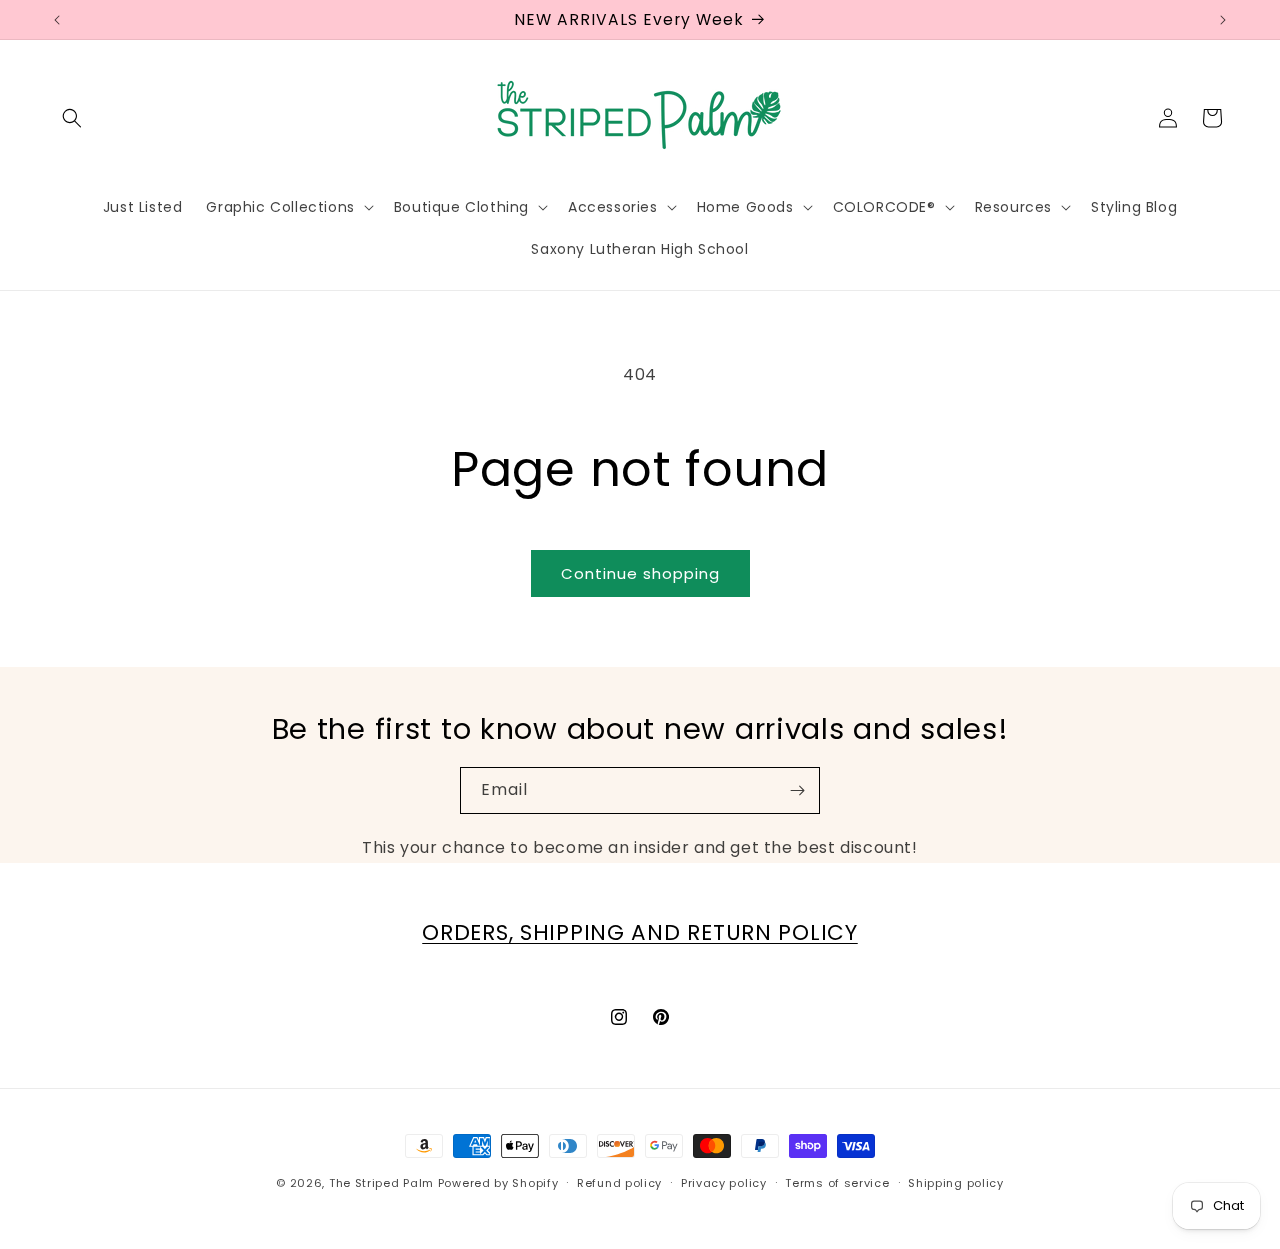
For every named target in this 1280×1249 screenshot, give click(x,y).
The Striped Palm (381, 1183)
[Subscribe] (797, 790)
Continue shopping (640, 573)
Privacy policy (724, 1183)
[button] (72, 118)
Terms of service (837, 1183)
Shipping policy (956, 1183)
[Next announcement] (1223, 20)
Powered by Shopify (498, 1183)
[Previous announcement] (57, 20)
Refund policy (619, 1183)
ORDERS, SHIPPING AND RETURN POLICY (639, 932)
